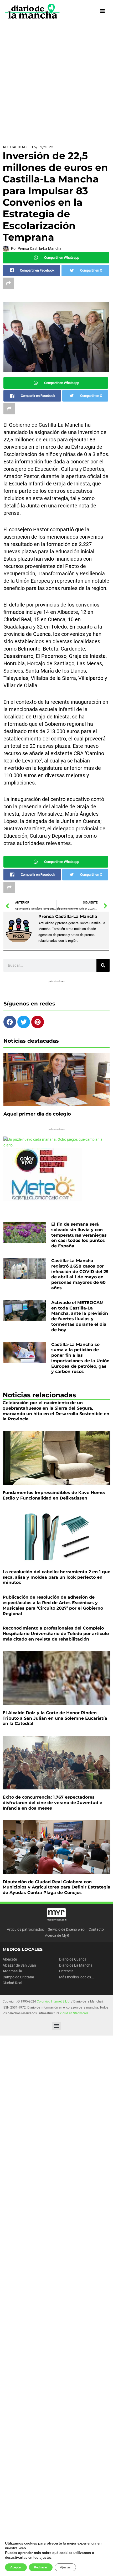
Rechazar (41, 2567)
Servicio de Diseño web (66, 1929)
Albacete (10, 1959)
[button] (57, 2026)
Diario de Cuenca (73, 1959)
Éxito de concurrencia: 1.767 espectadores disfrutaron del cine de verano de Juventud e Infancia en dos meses (52, 1803)
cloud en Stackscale (74, 2013)
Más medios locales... (77, 1977)
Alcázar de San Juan (19, 1965)
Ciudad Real (12, 1983)
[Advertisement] (56, 81)
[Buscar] (103, 965)
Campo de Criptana (18, 1977)
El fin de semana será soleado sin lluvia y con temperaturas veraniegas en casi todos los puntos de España (79, 1235)
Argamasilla (12, 1971)
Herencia (66, 1971)
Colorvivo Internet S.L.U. (54, 2001)
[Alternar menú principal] (103, 11)
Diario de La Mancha (76, 1965)
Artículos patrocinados (25, 1929)
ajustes (45, 2558)
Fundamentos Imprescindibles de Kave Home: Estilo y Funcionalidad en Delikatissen (54, 1495)
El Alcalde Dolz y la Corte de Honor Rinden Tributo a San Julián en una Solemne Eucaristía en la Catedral (55, 1718)
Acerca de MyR (57, 1935)
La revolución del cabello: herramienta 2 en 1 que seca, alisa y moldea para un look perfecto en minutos (56, 1577)
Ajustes (65, 2567)
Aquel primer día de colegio (37, 1114)
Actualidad (15, 147)
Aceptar (16, 2567)
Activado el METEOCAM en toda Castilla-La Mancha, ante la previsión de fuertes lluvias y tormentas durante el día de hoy (80, 1316)
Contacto (96, 1929)
